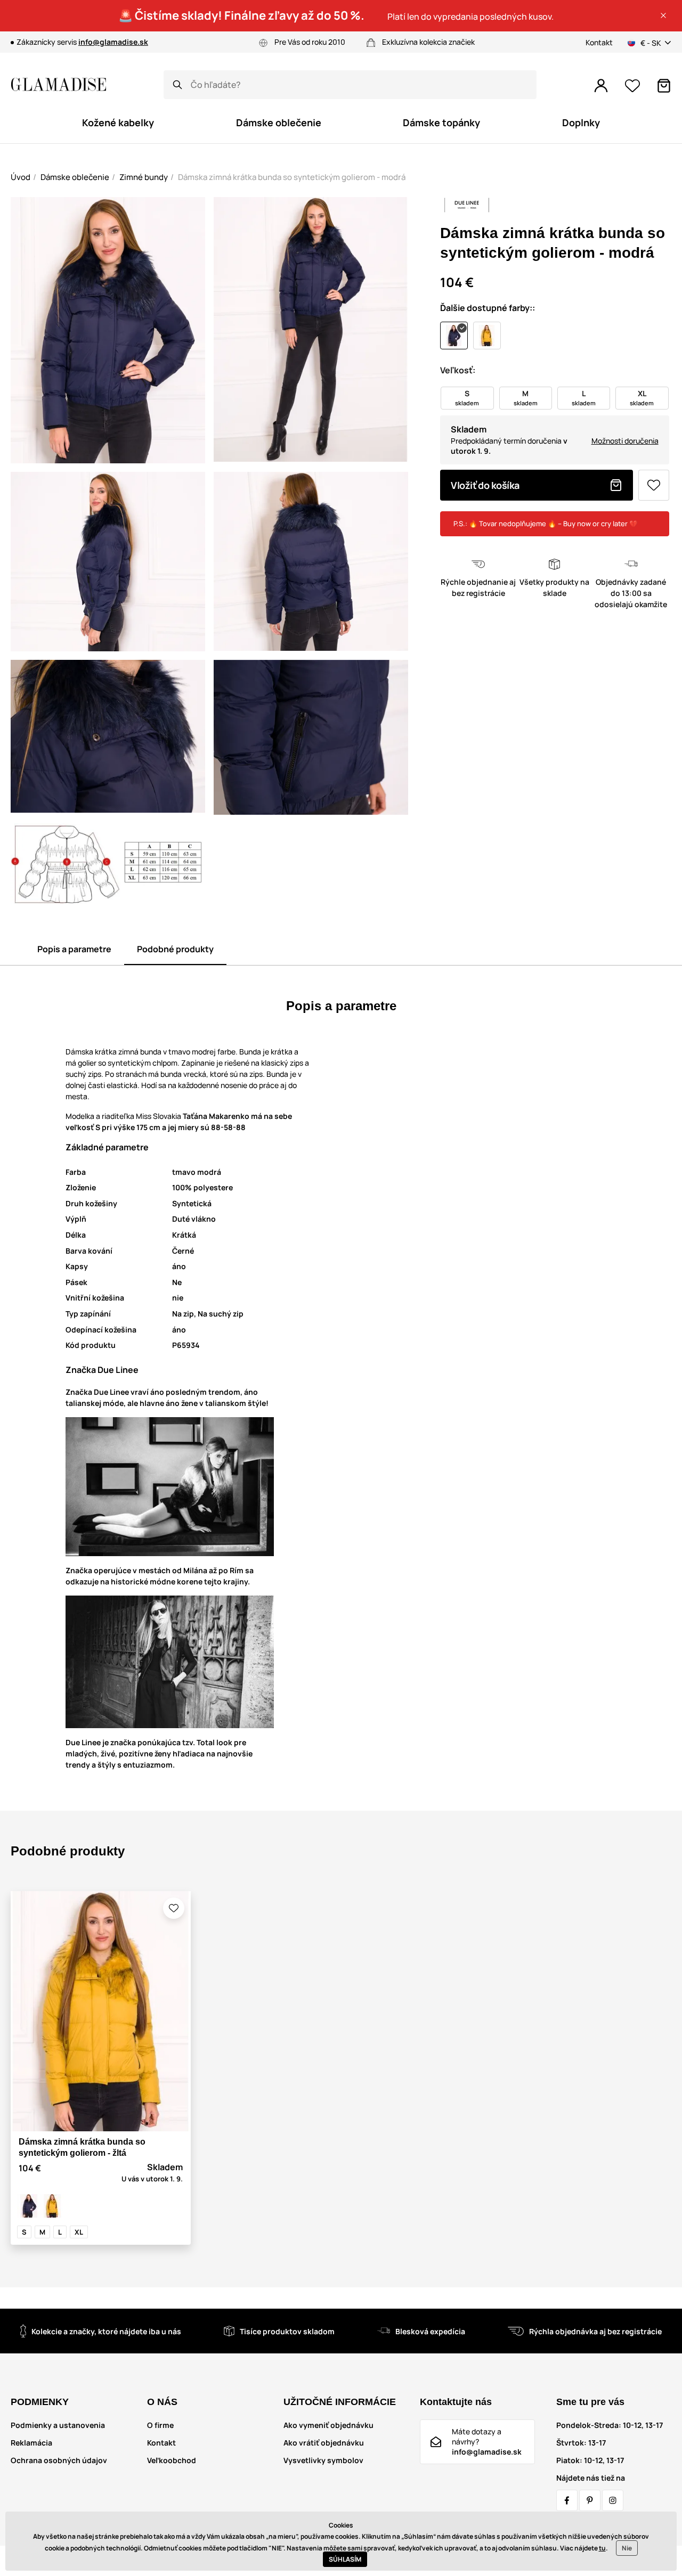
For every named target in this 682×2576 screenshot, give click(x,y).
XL (79, 2232)
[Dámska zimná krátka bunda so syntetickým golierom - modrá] (29, 2206)
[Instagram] (613, 2500)
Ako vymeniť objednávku (328, 2425)
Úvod (21, 177)
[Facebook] (567, 2500)
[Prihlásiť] (601, 86)
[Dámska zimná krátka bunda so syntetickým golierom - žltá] (52, 2206)
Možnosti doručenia (625, 441)
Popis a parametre (74, 949)
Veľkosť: (458, 370)
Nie (627, 2548)
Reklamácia (31, 2443)
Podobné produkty (175, 949)
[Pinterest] (590, 2500)
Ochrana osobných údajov (59, 2460)
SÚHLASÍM (345, 2559)
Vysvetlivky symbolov (323, 2460)
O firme (160, 2425)
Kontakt (599, 42)
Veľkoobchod (172, 2460)
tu (602, 2548)
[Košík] (664, 86)
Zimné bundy (144, 177)
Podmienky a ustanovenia (58, 2425)
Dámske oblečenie (75, 177)
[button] (663, 15)
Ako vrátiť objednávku (324, 2443)
